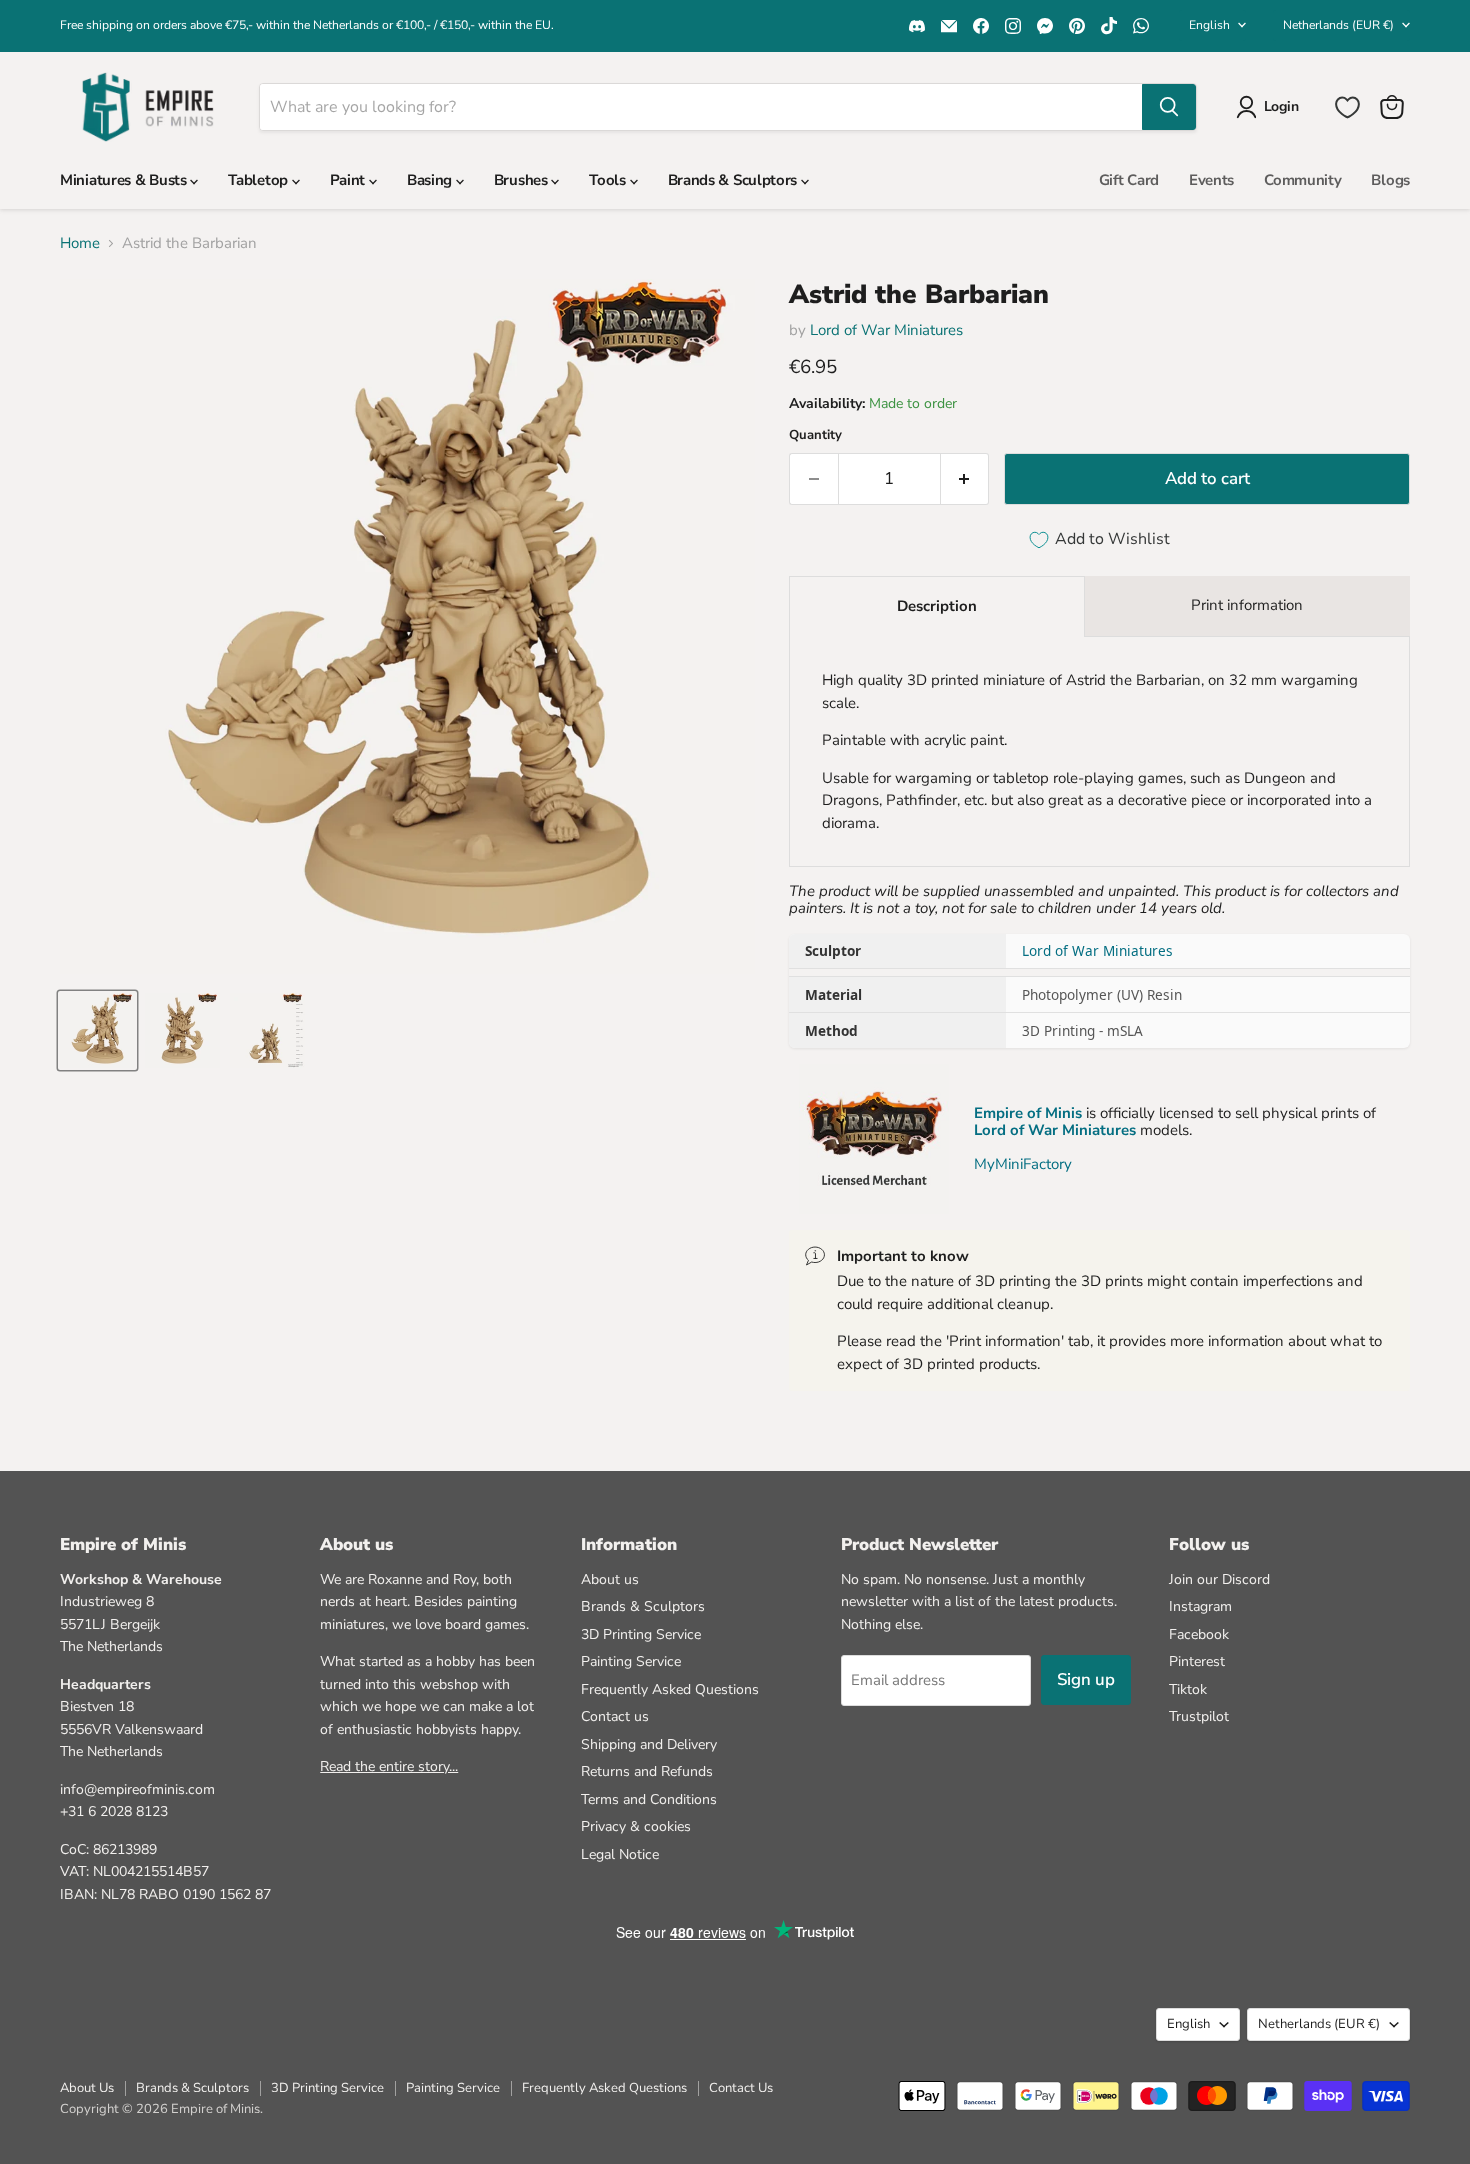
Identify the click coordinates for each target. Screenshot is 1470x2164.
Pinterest (1197, 1661)
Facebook (1199, 1634)
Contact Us (741, 2088)
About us (610, 1579)
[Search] (1169, 107)
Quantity (815, 435)
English (1209, 25)
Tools (609, 180)
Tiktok (1188, 1689)
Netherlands (1338, 25)
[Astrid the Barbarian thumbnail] (97, 1030)
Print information (1247, 605)
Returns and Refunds (647, 1771)
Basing (431, 180)
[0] (1347, 107)
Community (1302, 180)
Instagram (1200, 1606)
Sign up (1086, 1679)
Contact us (615, 1716)
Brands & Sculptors (734, 180)
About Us (87, 2088)
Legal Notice (620, 1854)
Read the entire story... (389, 1766)
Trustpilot (1199, 1716)
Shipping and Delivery (649, 1744)
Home (80, 243)
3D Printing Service (641, 1634)
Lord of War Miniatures (886, 330)
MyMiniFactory (1023, 1164)
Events (1211, 180)
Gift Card (1129, 180)
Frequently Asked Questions (670, 1689)
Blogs (1390, 180)
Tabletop (259, 180)
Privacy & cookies (636, 1826)
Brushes (523, 180)
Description (937, 606)
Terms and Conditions (649, 1799)
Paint (349, 180)
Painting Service (631, 1661)
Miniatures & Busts (125, 180)
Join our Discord (1219, 1579)
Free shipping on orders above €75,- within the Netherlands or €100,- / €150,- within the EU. (307, 25)
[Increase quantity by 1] (965, 478)
